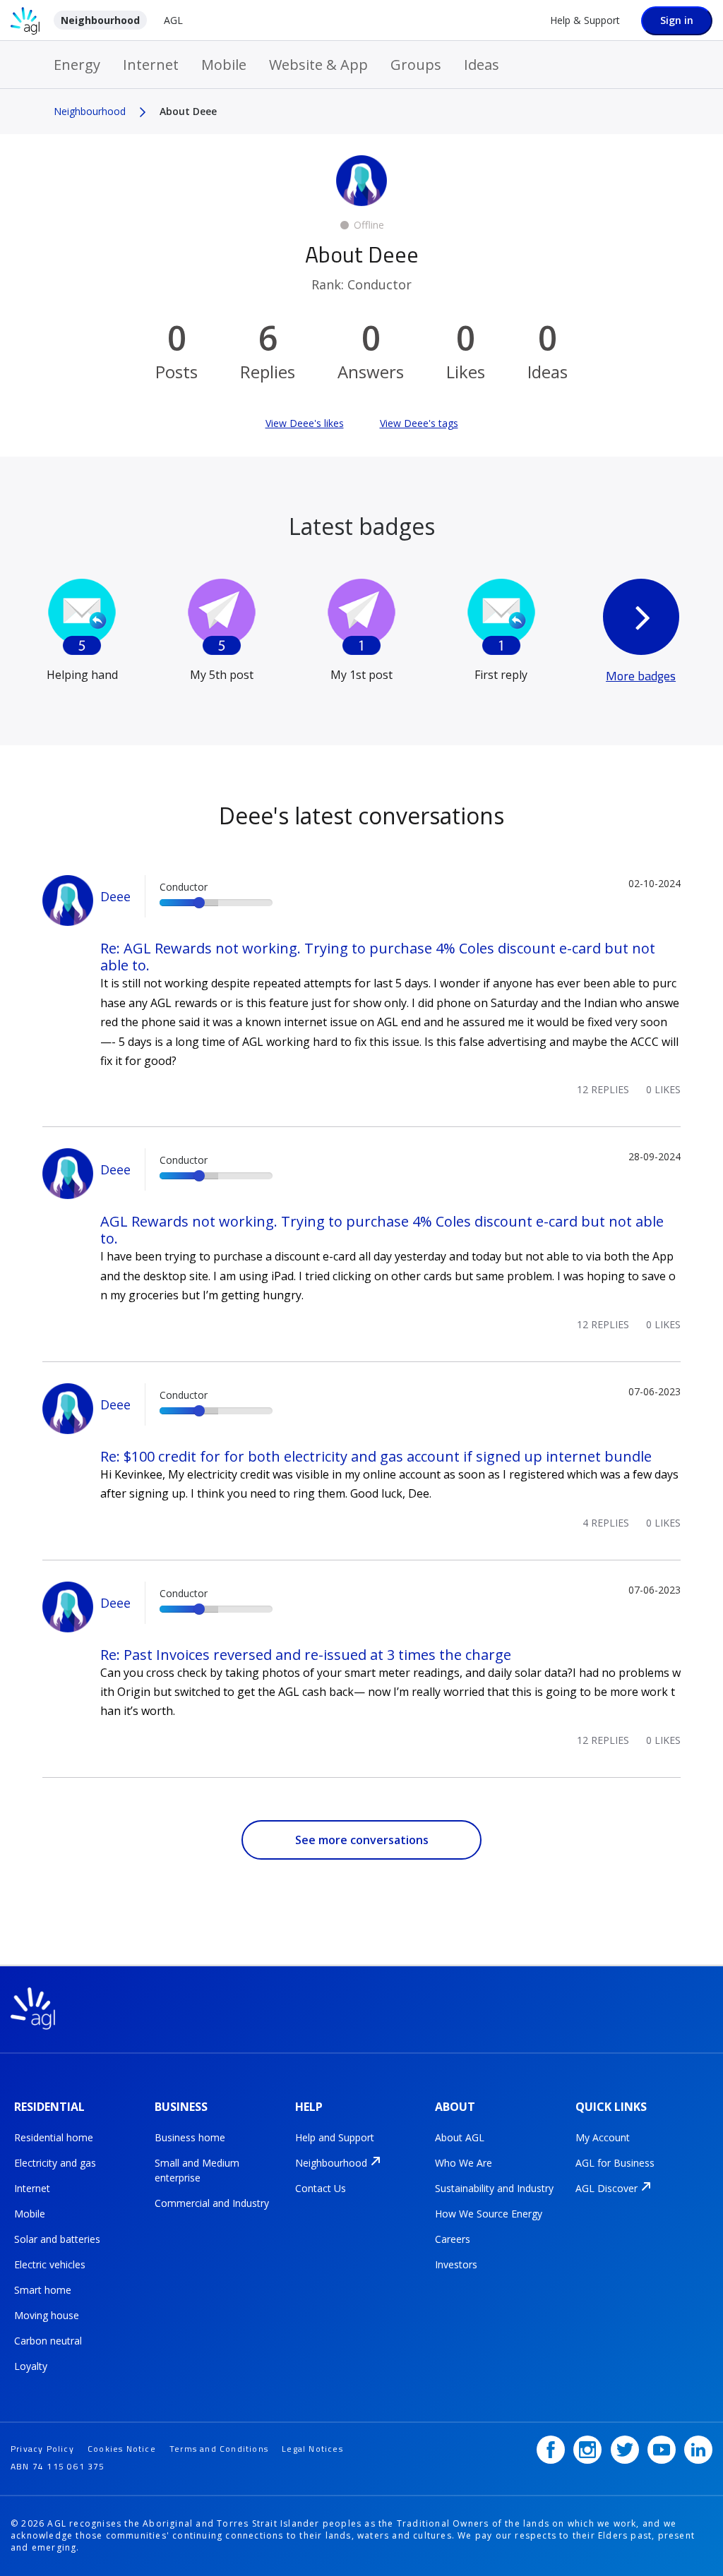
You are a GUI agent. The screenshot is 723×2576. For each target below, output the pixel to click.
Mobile (224, 65)
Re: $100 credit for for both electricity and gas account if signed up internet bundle (376, 1456)
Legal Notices (312, 2449)
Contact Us (321, 2188)
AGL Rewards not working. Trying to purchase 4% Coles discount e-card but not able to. (382, 1230)
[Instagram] (587, 2450)
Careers (453, 2239)
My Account (603, 2137)
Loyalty (31, 2366)
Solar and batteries (57, 2239)
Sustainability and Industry (494, 2188)
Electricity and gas (55, 2163)
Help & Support (585, 20)
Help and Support (335, 2137)
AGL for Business (615, 2163)
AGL (173, 20)
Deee (115, 896)
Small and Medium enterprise (197, 2170)
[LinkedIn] (698, 2450)
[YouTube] (662, 2450)
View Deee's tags (419, 423)
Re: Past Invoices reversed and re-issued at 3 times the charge (306, 1655)
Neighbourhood (100, 20)
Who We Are (464, 2163)
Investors (456, 2264)
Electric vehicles (50, 2264)
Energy (77, 65)
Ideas (482, 65)
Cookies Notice (122, 2449)
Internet (151, 65)
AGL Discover (607, 2188)
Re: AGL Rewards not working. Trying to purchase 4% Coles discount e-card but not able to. (378, 957)
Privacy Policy (42, 2449)
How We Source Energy (489, 2214)
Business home (190, 2137)
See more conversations (362, 1840)
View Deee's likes (305, 423)
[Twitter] (625, 2450)
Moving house (47, 2315)
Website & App (318, 65)
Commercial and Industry (212, 2203)
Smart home (43, 2290)
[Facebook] (551, 2450)
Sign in (677, 20)
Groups (416, 65)
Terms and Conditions (219, 2449)
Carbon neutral (48, 2341)
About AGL (460, 2137)
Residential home (54, 2137)
